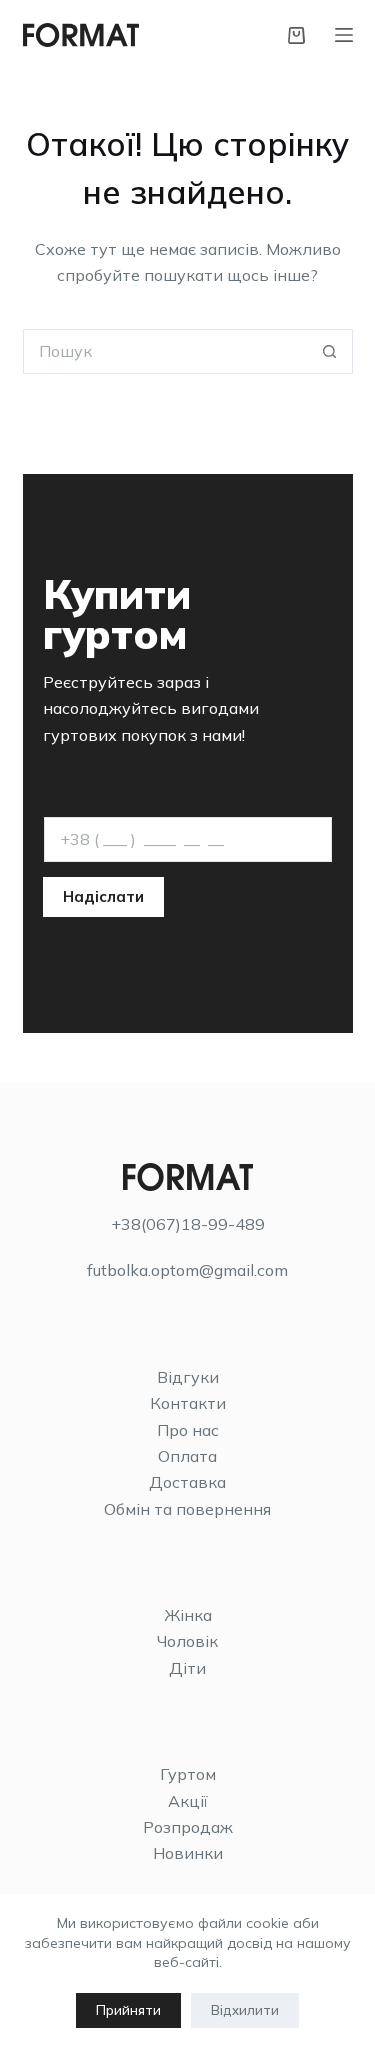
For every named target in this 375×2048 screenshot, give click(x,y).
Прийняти (128, 2010)
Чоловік (187, 1641)
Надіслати (103, 896)
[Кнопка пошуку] (330, 351)
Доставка (187, 1482)
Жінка (188, 1615)
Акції (188, 1801)
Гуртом (188, 1774)
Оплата (187, 1456)
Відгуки (188, 1377)
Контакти (188, 1403)
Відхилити (245, 2010)
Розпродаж (188, 1827)
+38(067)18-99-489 (188, 1224)
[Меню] (344, 35)
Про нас (188, 1430)
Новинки (188, 1853)
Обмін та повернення (187, 1509)
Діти (187, 1668)
